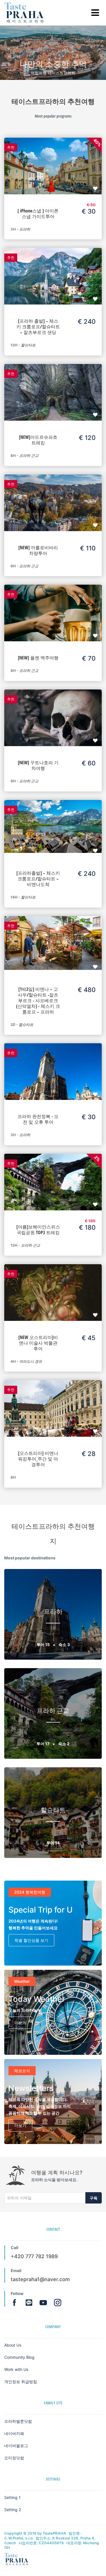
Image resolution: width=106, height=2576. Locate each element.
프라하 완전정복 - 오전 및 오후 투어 (38, 1119)
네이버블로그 (16, 2446)
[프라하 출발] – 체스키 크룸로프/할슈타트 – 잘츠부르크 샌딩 (38, 327)
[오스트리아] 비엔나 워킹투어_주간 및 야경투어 (38, 1459)
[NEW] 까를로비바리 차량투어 (38, 550)
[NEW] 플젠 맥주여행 (38, 658)
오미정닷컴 (14, 2458)
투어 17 (43, 1744)
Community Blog (19, 2357)
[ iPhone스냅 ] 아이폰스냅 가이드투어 (38, 214)
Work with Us (16, 2369)
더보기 (20, 2023)
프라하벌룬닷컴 (18, 2421)
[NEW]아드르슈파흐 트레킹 (38, 440)
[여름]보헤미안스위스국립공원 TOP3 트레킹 (38, 1230)
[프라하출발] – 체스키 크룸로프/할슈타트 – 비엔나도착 (38, 879)
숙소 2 (64, 1744)
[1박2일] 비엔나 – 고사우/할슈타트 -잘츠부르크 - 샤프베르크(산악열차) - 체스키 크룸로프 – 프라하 (38, 1000)
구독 (94, 2198)
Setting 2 (13, 2510)
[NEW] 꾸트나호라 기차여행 (38, 765)
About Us (13, 2345)
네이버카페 (14, 2433)
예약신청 (53, 160)
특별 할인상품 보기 (31, 1940)
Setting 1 (12, 2497)
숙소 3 (64, 1644)
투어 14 (53, 1843)
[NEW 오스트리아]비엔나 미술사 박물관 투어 (38, 1343)
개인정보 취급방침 (21, 2382)
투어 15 (44, 1644)
